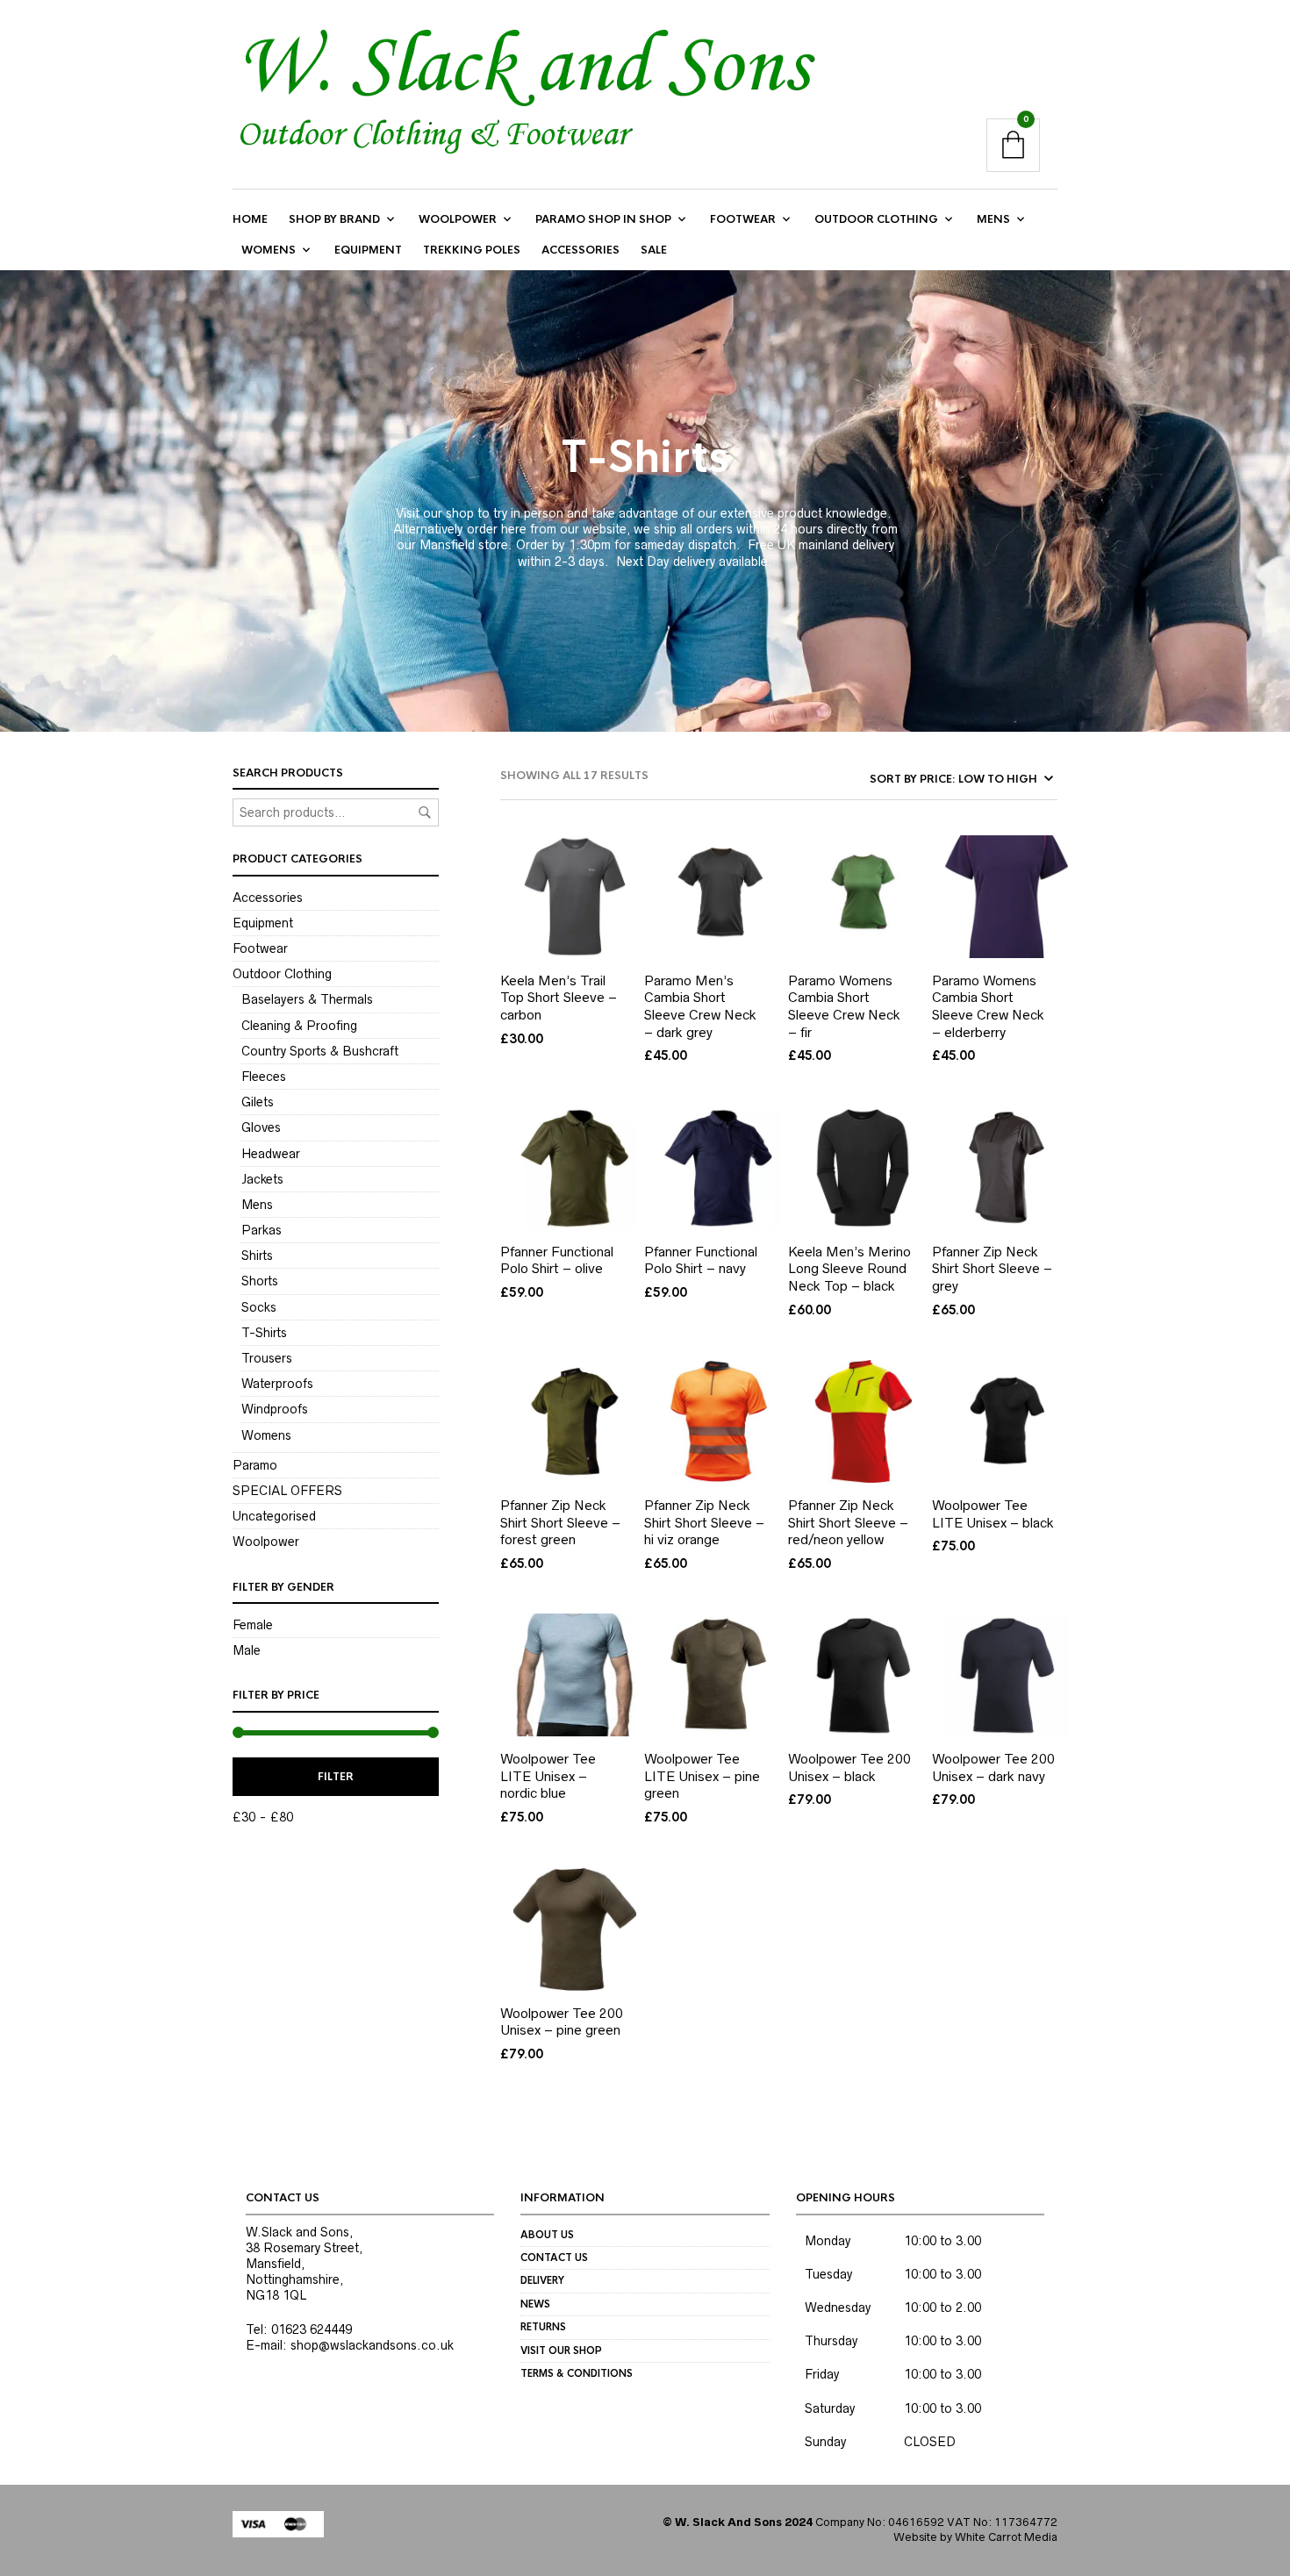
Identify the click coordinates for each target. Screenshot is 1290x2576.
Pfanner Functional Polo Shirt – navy (701, 1260)
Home (250, 219)
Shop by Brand (334, 219)
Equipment (368, 250)
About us (547, 2235)
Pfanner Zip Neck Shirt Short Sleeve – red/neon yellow (848, 1522)
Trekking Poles (472, 250)
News (535, 2304)
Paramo (255, 1465)
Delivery (542, 2280)
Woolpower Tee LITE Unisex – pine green (702, 1776)
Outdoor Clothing (876, 219)
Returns (543, 2327)
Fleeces (264, 1077)
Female (253, 1625)
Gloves (261, 1127)
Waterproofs (277, 1384)
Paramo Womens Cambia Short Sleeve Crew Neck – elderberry (988, 1006)
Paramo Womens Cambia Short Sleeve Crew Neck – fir (844, 1006)
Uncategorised (274, 1516)
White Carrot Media (1006, 2537)
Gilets (258, 1102)
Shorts (260, 1281)
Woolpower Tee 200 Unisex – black (849, 1767)
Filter (336, 1777)
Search (425, 812)
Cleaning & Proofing (299, 1026)
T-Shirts (264, 1333)
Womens (269, 250)
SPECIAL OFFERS (287, 1491)
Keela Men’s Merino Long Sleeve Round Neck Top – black (849, 1269)
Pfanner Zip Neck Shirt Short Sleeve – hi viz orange (704, 1522)
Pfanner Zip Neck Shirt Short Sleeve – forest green (560, 1522)
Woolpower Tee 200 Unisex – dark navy (993, 1767)
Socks (259, 1307)
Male (247, 1650)
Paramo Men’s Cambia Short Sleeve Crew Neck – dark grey (700, 1006)
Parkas (262, 1230)
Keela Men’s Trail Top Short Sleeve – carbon (559, 998)
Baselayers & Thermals (307, 999)
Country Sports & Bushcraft (320, 1051)
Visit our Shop (561, 2351)
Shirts (257, 1256)
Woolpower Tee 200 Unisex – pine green (562, 2022)
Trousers (267, 1358)
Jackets (262, 1179)
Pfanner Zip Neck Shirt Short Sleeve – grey (992, 1269)
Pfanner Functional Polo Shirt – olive (557, 1260)
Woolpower (458, 219)
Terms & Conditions (577, 2373)
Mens (993, 219)
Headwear (271, 1154)
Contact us (554, 2258)
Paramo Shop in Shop (603, 219)
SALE (654, 250)
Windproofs (275, 1409)
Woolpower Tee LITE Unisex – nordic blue (548, 1776)
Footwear (743, 219)
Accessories (580, 250)
